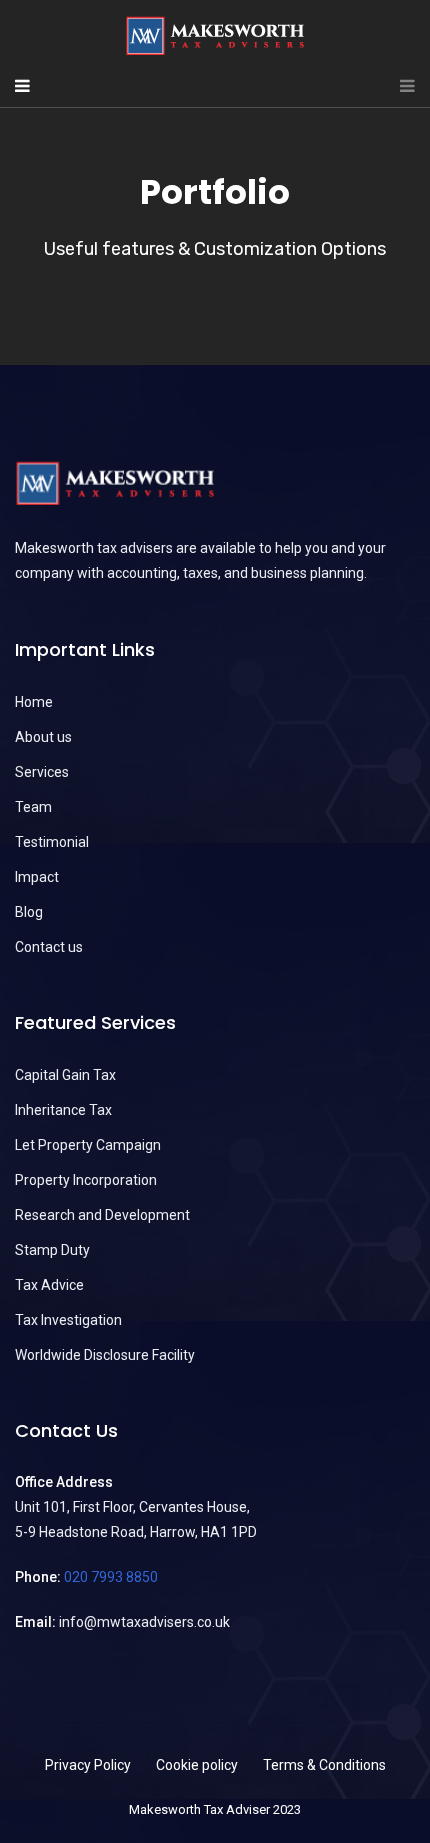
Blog (29, 912)
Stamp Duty (52, 1250)
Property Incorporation (86, 1180)
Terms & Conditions (324, 1765)
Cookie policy (197, 1765)
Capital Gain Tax (65, 1075)
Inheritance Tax (63, 1110)
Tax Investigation (68, 1320)
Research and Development (102, 1215)
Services (42, 772)
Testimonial (52, 842)
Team (33, 807)
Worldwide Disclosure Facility (105, 1355)
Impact (37, 877)
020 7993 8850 (111, 1577)
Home (34, 702)
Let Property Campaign (88, 1145)
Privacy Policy (88, 1765)
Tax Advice (49, 1285)
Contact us (49, 947)
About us (43, 737)
